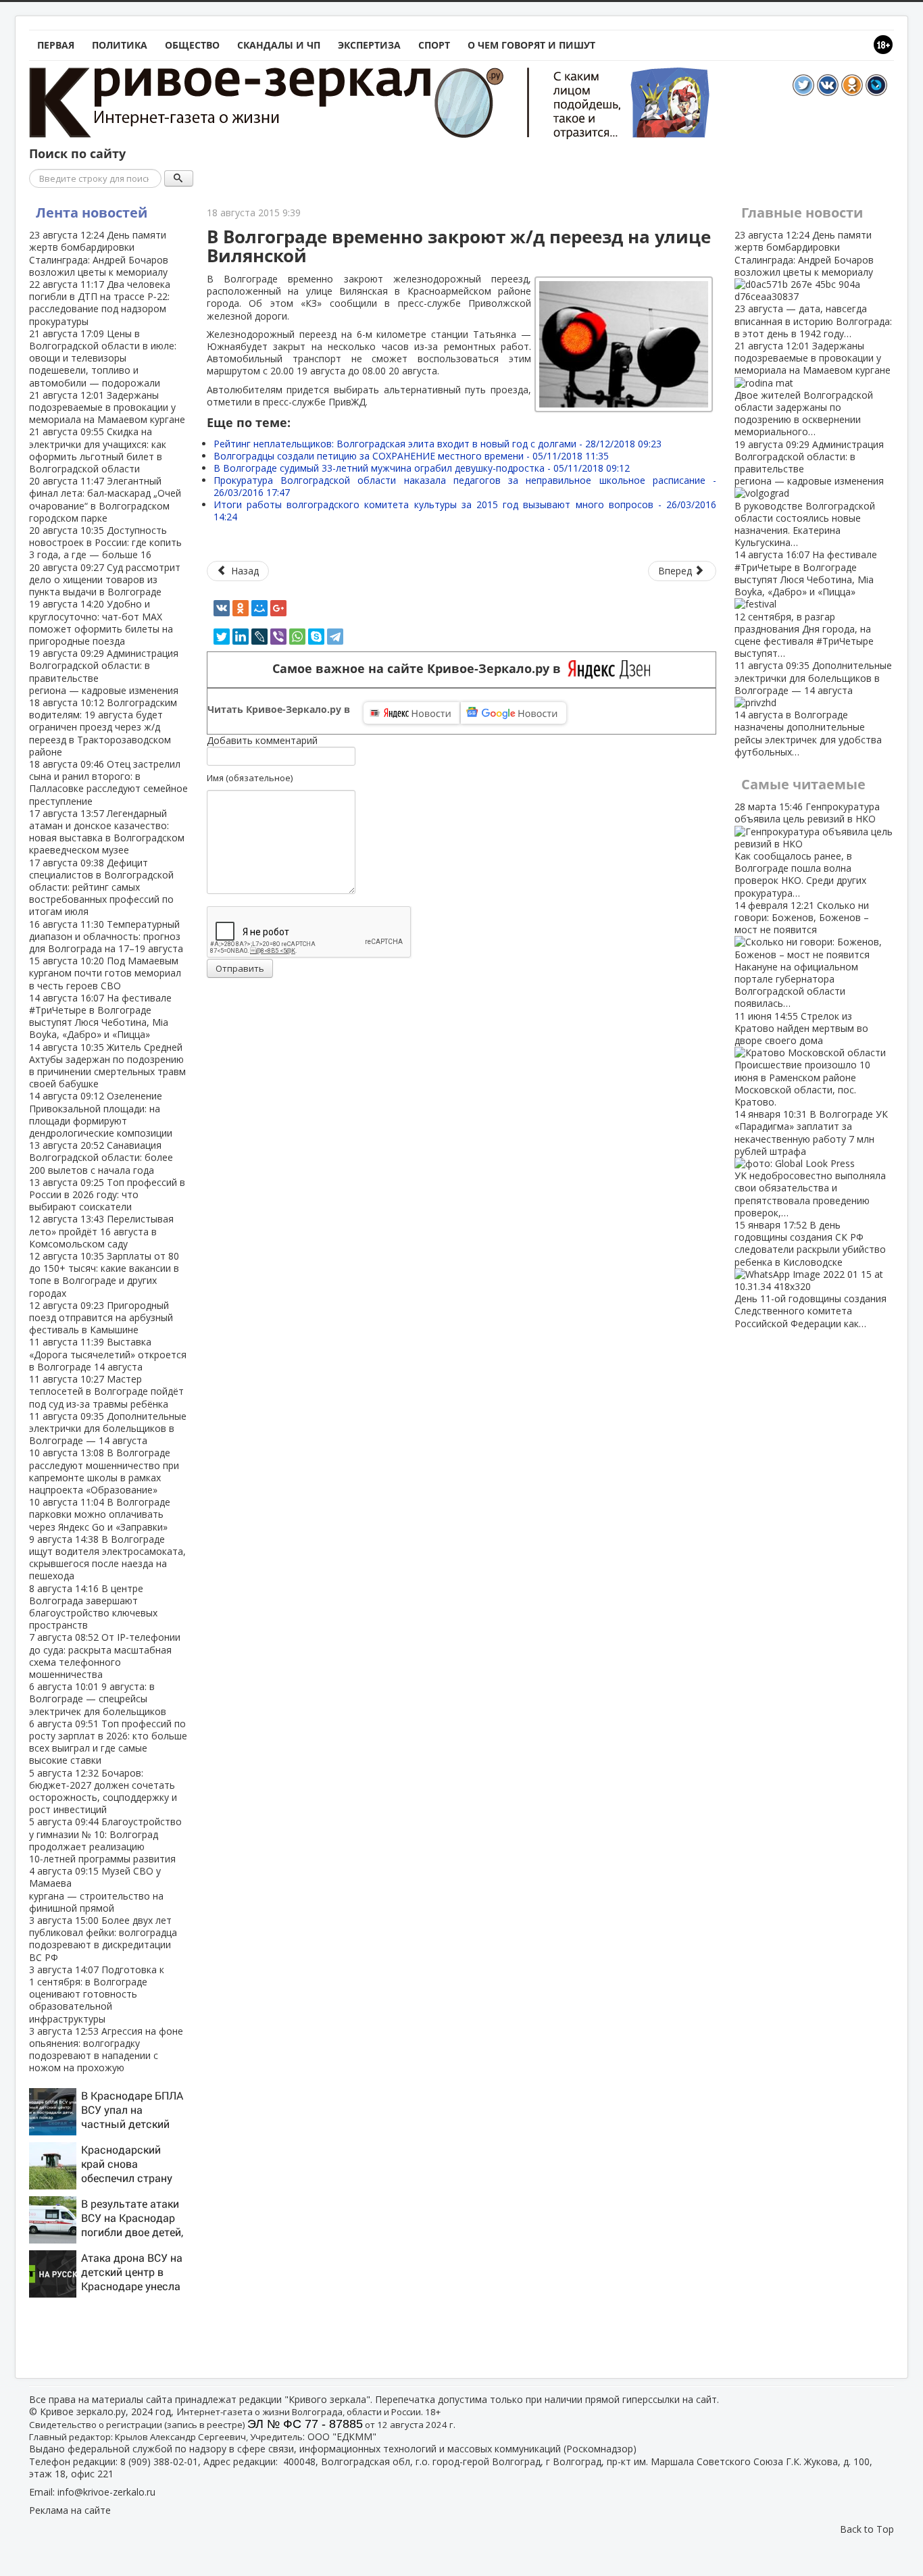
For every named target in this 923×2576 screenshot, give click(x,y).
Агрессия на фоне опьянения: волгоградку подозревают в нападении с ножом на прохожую (106, 2050)
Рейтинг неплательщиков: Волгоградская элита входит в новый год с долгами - (438, 444)
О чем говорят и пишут (531, 45)
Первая (56, 45)
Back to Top (867, 2529)
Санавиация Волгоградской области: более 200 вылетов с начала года (101, 1157)
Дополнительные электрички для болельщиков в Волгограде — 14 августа (108, 1428)
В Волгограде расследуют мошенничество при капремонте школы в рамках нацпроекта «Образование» (104, 1471)
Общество (192, 45)
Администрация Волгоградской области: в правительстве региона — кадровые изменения (104, 672)
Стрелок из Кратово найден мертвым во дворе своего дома (802, 1059)
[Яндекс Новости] (411, 713)
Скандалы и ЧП (279, 45)
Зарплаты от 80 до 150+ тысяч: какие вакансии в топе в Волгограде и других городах (104, 1274)
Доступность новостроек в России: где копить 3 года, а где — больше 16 (105, 542)
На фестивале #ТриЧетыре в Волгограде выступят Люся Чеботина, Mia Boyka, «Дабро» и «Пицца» (100, 1016)
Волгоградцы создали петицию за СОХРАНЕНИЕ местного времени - (411, 456)
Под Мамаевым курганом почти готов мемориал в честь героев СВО (105, 973)
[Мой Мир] (259, 608)
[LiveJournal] (259, 637)
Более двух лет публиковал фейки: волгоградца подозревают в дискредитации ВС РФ (103, 1939)
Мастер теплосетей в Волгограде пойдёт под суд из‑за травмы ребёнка (106, 1391)
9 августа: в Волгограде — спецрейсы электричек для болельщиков (98, 1699)
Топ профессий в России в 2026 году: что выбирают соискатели (107, 1194)
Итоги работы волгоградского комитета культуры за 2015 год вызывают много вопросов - (465, 511)
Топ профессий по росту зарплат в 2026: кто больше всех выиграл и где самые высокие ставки (108, 1742)
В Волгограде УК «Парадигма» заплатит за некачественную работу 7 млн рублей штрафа (811, 1163)
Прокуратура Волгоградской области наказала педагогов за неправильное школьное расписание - (465, 486)
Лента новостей (92, 213)
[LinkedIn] (241, 637)
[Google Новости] (514, 713)
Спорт (434, 45)
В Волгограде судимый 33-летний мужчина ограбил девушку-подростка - (422, 468)
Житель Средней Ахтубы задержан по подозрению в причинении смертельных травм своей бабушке (107, 1066)
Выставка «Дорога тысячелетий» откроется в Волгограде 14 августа (108, 1354)
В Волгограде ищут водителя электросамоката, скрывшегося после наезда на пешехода (107, 1558)
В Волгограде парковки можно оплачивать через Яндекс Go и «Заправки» (100, 1514)
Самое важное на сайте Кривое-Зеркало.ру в (420, 669)
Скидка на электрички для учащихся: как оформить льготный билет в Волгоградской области (98, 450)
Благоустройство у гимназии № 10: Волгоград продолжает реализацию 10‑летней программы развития (105, 1840)
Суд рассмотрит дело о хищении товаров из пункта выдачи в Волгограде (105, 579)
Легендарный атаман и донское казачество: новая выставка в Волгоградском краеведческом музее (107, 832)
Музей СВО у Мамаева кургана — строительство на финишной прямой (96, 1889)
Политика (120, 45)
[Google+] (278, 608)
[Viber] (278, 637)
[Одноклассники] (241, 608)
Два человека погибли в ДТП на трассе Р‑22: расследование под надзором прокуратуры (100, 303)
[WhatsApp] (297, 637)
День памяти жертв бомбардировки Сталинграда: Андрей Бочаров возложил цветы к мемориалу (99, 253)
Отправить (240, 968)
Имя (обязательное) (250, 778)
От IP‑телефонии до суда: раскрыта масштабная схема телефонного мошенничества (105, 1656)
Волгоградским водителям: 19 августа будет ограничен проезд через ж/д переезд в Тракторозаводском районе (103, 727)
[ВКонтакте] (222, 608)
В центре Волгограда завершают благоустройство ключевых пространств (93, 1607)
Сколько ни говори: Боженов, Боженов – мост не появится (802, 955)
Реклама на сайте (70, 2510)
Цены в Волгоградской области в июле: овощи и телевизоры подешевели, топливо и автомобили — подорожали (103, 358)
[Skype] (316, 637)
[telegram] (335, 637)
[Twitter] (222, 637)
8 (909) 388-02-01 (159, 2461)
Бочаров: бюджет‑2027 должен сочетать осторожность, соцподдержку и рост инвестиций (103, 1791)
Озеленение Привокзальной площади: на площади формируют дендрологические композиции (101, 1114)
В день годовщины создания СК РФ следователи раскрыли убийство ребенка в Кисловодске (810, 1274)
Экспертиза (369, 45)
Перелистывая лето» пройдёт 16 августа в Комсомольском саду (101, 1231)
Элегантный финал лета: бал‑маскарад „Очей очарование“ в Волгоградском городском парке (105, 499)
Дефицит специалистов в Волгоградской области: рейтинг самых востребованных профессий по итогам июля (101, 887)
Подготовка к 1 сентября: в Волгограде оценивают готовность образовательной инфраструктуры (97, 1994)
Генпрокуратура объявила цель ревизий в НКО (807, 849)
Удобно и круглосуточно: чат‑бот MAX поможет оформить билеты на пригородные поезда (101, 622)
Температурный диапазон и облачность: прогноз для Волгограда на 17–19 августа (106, 936)
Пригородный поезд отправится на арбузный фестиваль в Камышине (101, 1317)
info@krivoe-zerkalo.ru (106, 2492)
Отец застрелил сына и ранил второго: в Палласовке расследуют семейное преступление (108, 783)
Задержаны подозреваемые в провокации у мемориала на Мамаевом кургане (107, 407)
